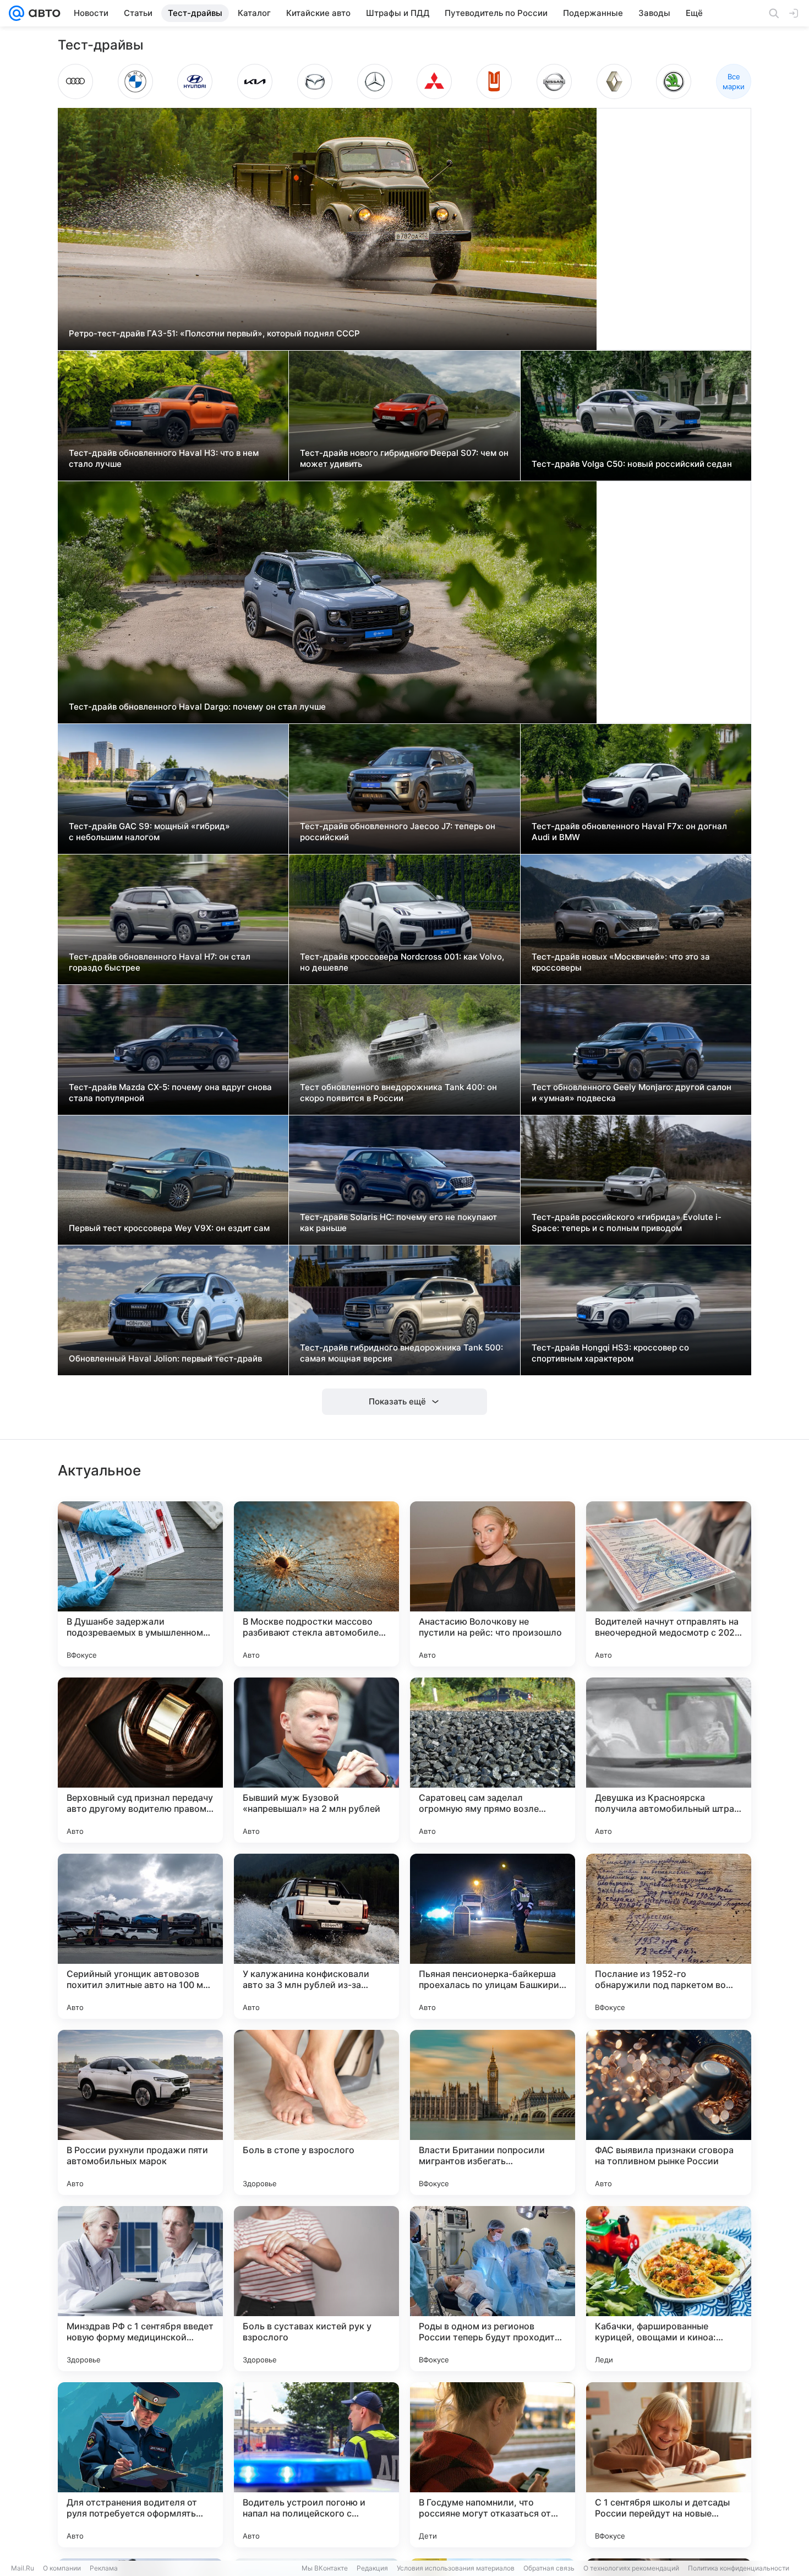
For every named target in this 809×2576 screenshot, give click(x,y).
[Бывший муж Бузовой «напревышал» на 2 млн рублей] (316, 1760)
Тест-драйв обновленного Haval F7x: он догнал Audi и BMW (629, 832)
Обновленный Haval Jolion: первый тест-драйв (165, 1358)
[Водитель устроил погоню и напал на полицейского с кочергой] (316, 2465)
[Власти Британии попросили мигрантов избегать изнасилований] (493, 2112)
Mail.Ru (23, 2568)
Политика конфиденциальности (739, 2568)
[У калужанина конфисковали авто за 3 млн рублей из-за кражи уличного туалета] (316, 1936)
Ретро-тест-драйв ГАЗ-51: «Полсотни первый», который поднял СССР (214, 333)
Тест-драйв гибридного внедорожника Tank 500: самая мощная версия (401, 1353)
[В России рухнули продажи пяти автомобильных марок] (140, 2112)
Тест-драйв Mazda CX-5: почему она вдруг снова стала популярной (170, 1093)
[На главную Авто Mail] (42, 13)
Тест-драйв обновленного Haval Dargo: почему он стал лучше (197, 707)
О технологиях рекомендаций (631, 2568)
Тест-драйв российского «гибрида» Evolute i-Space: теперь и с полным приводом (627, 1222)
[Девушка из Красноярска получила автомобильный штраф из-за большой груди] (669, 1760)
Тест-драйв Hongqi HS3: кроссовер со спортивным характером (610, 1353)
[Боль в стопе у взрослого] (316, 2112)
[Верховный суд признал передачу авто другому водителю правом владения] (140, 1760)
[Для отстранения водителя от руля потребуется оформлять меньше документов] (140, 2465)
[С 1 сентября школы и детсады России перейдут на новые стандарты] (669, 2465)
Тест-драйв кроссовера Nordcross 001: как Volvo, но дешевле (402, 962)
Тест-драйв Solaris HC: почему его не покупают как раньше (398, 1222)
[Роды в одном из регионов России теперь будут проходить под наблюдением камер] (493, 2289)
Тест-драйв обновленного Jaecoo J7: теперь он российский (398, 832)
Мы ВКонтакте (325, 2568)
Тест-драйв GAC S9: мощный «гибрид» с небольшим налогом (149, 832)
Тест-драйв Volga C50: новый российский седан (632, 464)
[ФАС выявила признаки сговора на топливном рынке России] (669, 2112)
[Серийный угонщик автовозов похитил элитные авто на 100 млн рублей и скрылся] (140, 1936)
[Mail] (17, 13)
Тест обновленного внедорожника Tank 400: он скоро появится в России (398, 1093)
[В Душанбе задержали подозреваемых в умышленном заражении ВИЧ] (140, 1584)
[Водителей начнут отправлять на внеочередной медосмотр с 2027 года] (669, 1584)
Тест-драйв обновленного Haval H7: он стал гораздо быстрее (160, 962)
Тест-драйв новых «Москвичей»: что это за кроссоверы (621, 962)
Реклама (104, 2568)
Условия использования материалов (456, 2568)
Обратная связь (549, 2568)
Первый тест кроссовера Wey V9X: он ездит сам (169, 1228)
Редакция (372, 2568)
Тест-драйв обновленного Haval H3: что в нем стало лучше (164, 458)
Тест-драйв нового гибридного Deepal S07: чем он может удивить (404, 458)
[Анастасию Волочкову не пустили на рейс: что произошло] (493, 1584)
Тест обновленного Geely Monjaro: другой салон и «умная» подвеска (632, 1093)
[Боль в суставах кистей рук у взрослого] (316, 2289)
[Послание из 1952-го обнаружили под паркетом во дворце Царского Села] (669, 1936)
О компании (62, 2568)
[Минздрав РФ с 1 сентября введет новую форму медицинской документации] (140, 2289)
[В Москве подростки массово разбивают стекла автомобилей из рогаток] (316, 1584)
